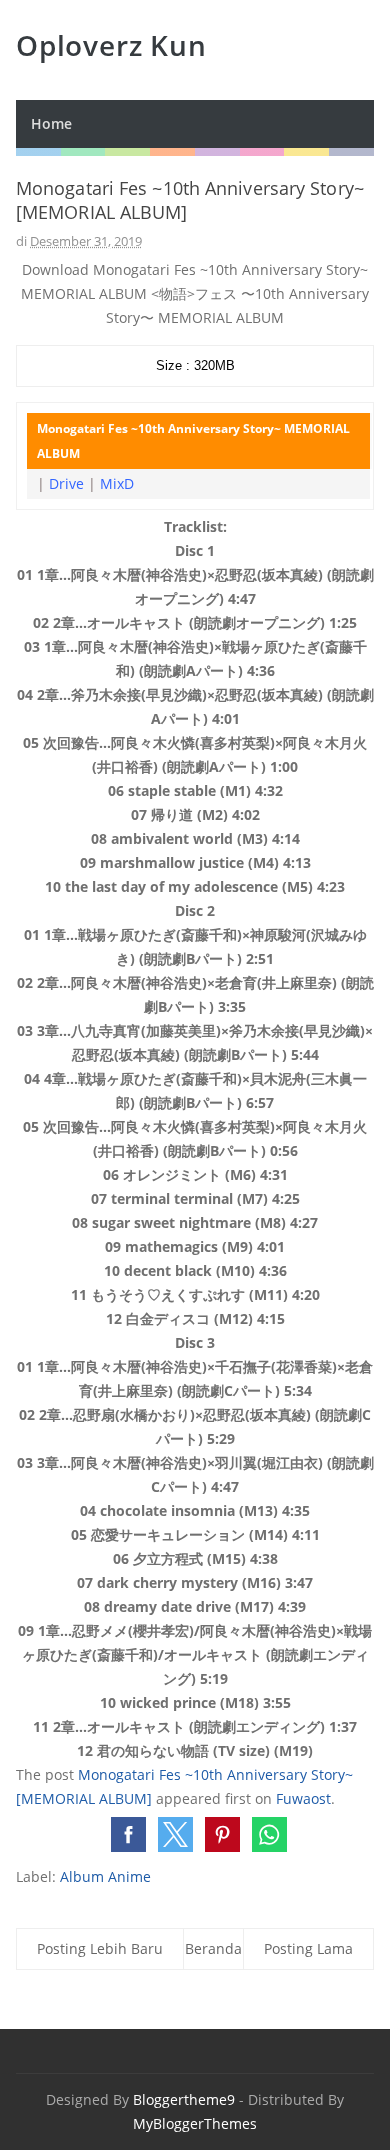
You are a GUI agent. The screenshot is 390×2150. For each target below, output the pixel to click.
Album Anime (105, 1876)
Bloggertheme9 (184, 2099)
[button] (128, 1834)
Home (51, 123)
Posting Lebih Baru (100, 1948)
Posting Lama (308, 1948)
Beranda (213, 1948)
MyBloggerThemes (195, 2123)
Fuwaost (303, 1798)
